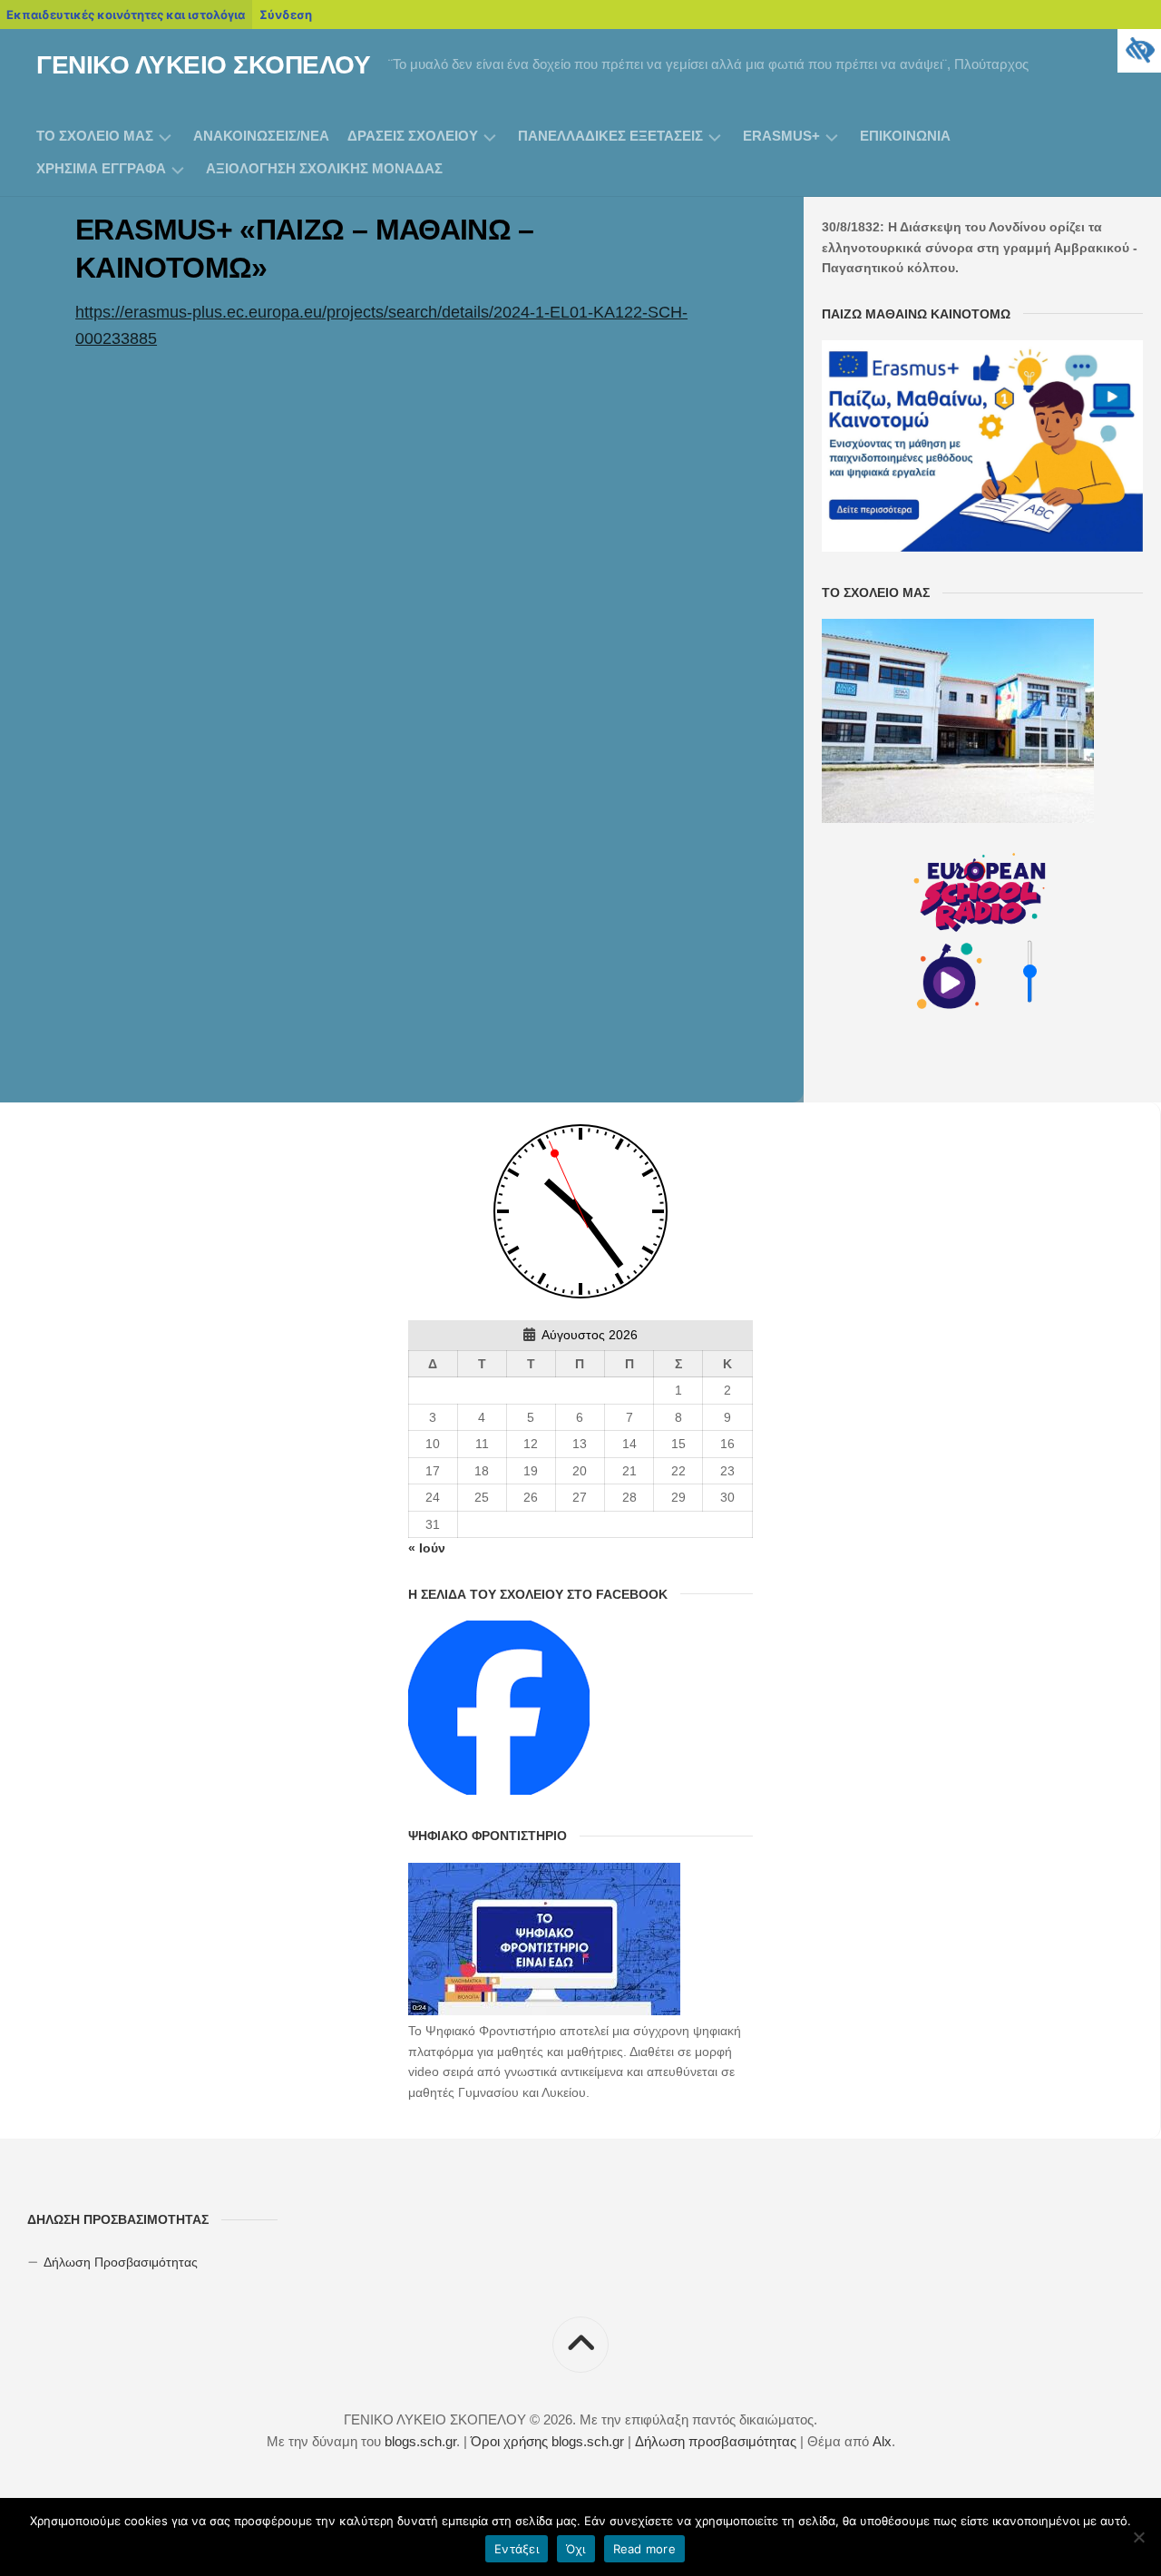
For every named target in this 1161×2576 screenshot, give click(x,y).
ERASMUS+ (781, 136)
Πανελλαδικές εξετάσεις (610, 136)
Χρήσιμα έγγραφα (101, 168)
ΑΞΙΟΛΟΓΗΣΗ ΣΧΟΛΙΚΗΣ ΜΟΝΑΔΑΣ (324, 168)
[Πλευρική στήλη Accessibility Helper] (1139, 51)
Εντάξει (517, 2549)
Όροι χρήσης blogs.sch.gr (547, 2441)
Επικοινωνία (905, 136)
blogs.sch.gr (420, 2441)
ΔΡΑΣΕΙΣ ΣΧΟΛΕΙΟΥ (413, 136)
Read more (644, 2549)
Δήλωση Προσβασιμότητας (121, 2262)
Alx (882, 2441)
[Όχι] (1138, 2537)
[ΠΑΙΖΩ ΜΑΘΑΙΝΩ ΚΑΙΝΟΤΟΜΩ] (982, 547)
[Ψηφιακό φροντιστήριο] (544, 2011)
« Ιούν (427, 1548)
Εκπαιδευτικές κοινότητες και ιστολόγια (126, 15)
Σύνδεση (286, 15)
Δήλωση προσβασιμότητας (716, 2441)
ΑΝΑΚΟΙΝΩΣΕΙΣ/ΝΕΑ (261, 136)
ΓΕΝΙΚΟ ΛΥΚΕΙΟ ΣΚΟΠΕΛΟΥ (203, 65)
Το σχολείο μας (95, 136)
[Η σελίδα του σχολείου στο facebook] (499, 1790)
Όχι (576, 2549)
